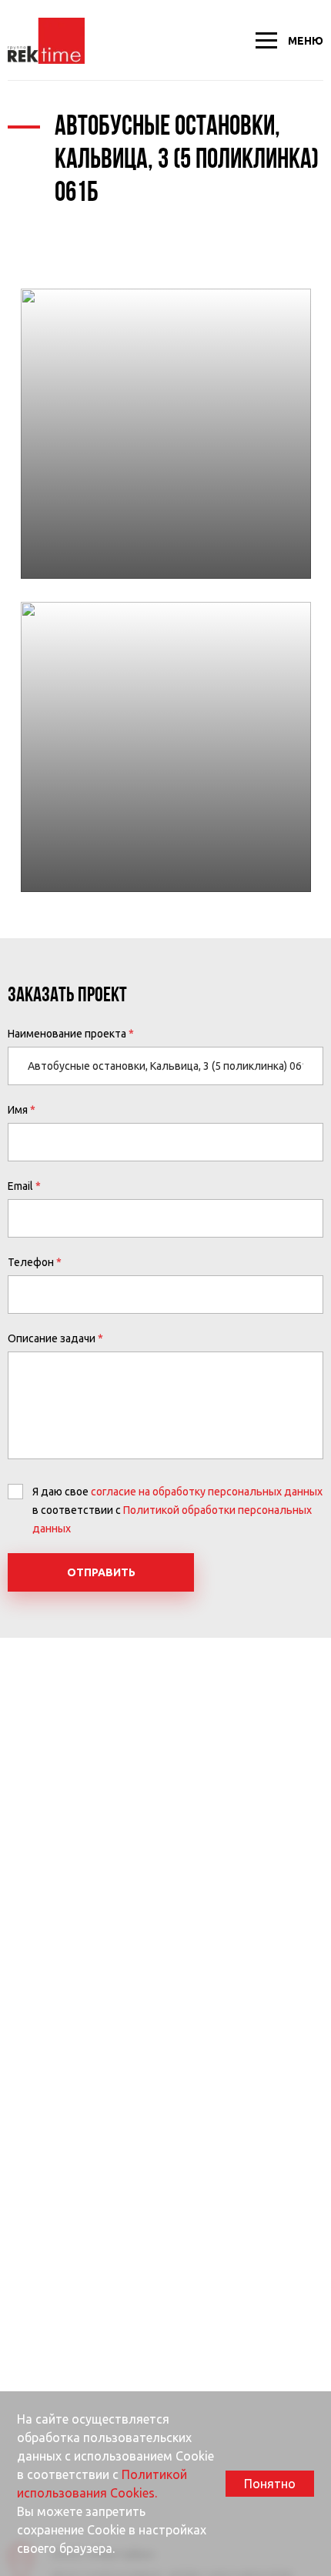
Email (20, 1186)
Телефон (31, 1262)
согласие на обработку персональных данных (207, 1492)
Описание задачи (52, 1338)
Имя (18, 1110)
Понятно (270, 2484)
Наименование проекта (67, 1034)
